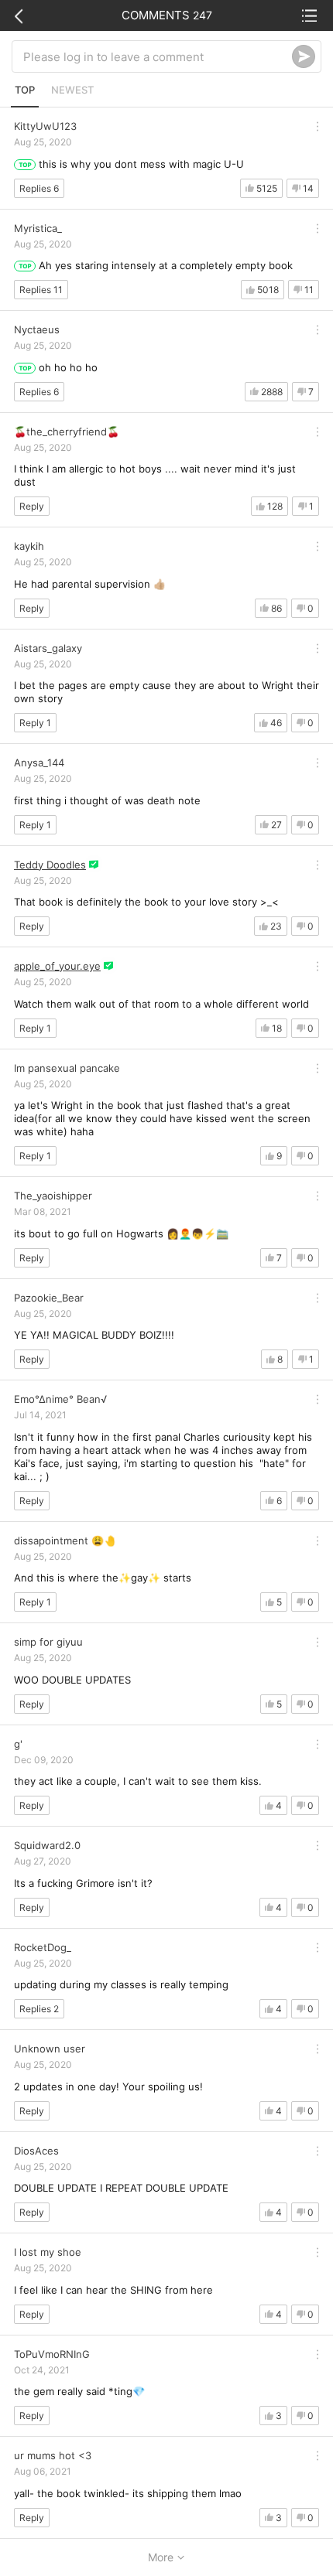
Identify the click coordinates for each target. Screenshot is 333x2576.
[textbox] (158, 56)
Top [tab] (25, 90)
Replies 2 (39, 2009)
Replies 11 (41, 290)
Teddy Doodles (50, 865)
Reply (32, 506)
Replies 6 (39, 188)
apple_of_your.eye (57, 966)
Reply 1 (35, 723)
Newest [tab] (72, 90)
